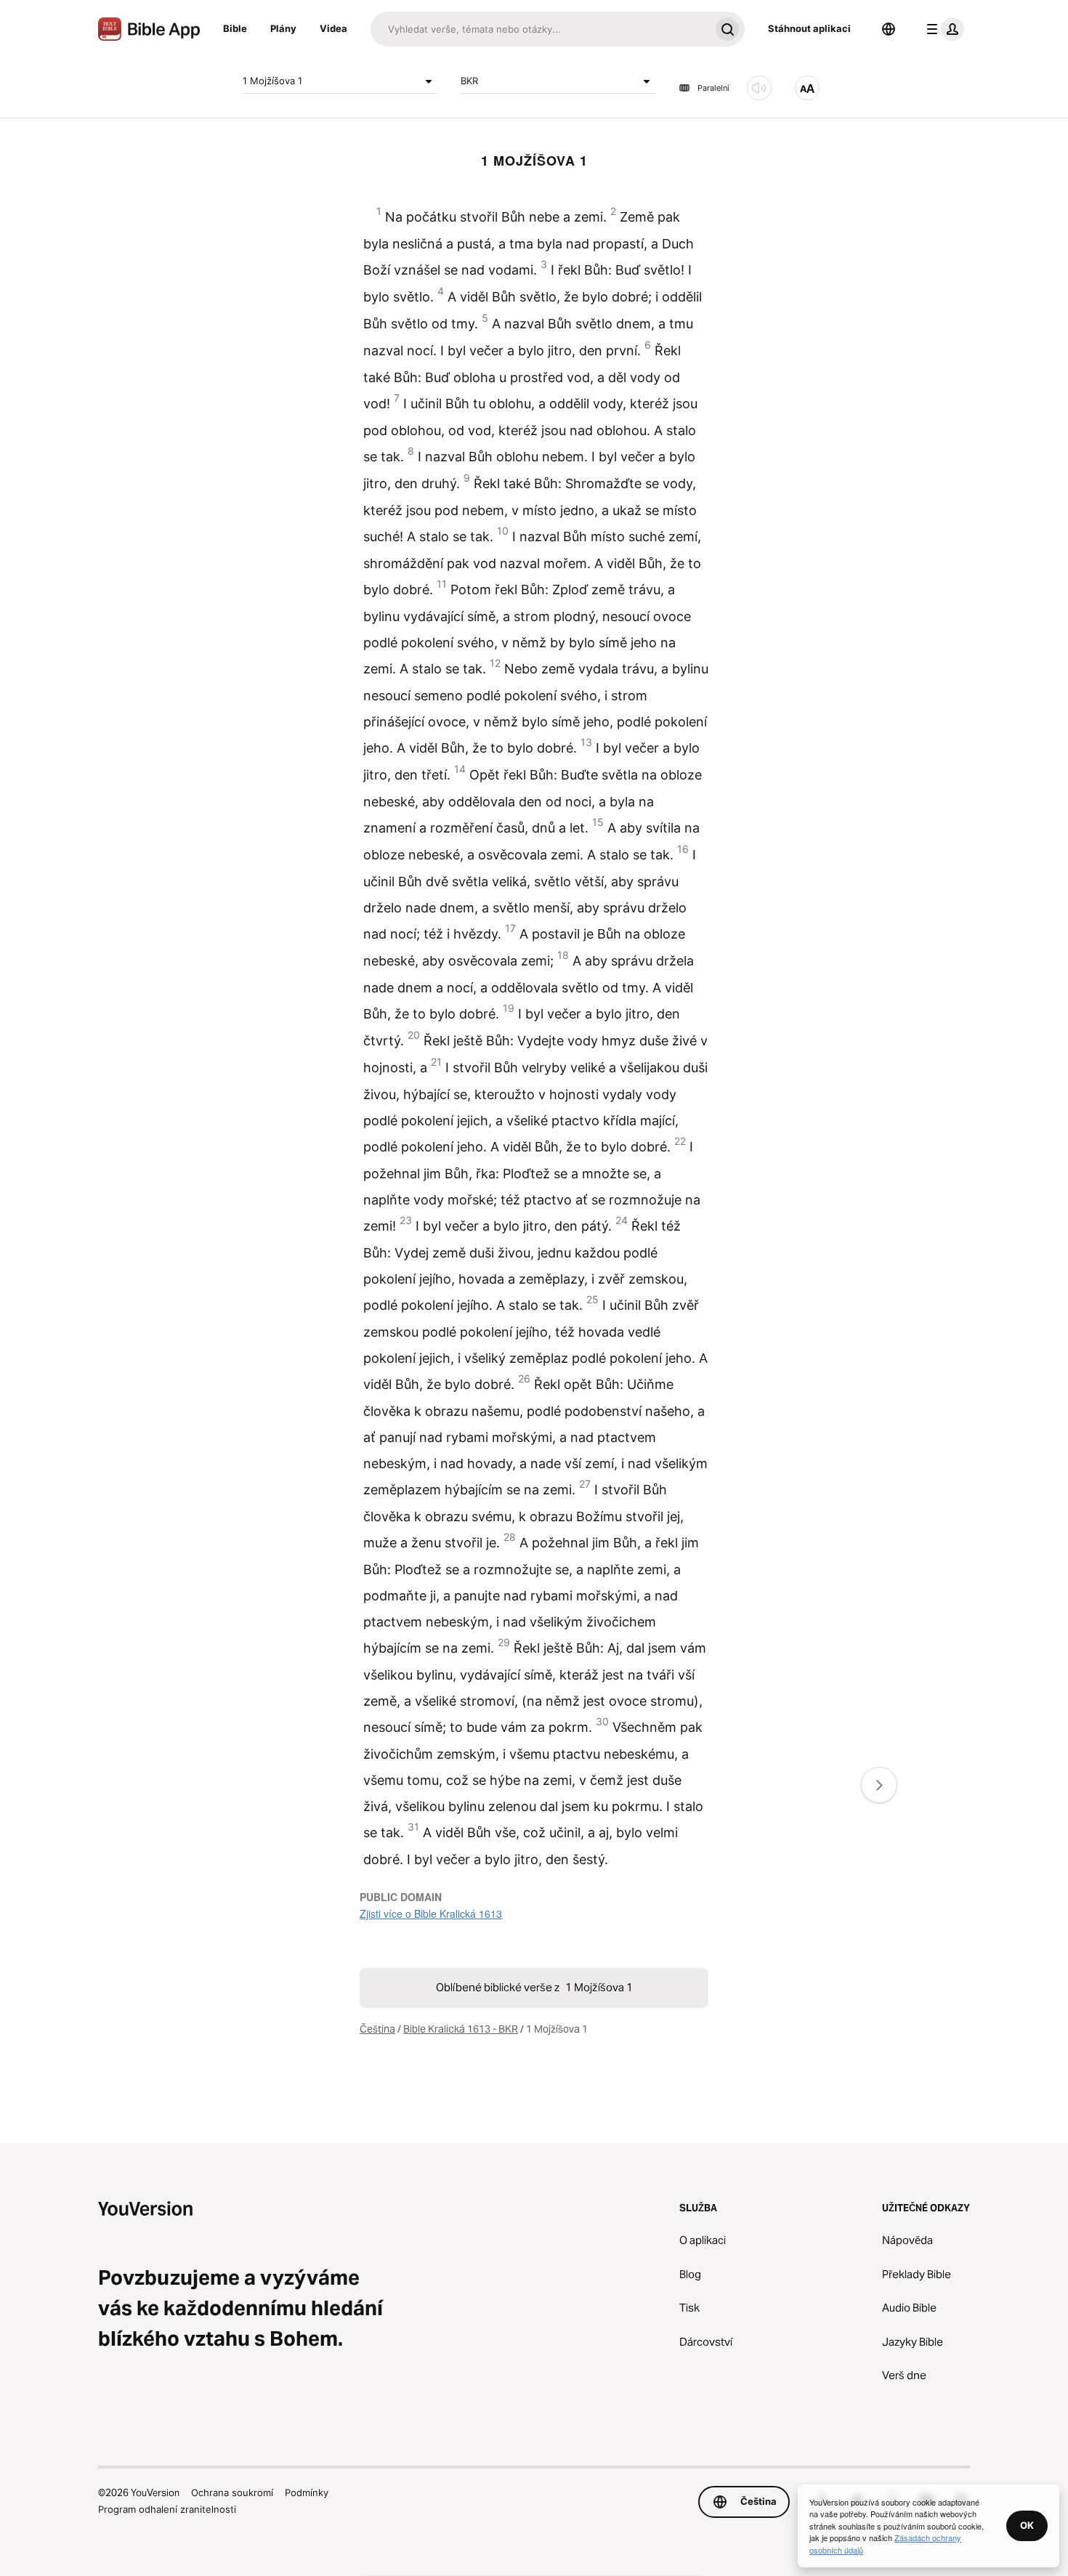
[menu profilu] (942, 29)
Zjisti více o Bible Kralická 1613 (431, 1913)
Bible (235, 28)
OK (1027, 2525)
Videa (333, 28)
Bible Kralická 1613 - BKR (461, 2029)
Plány (283, 28)
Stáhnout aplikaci (809, 28)
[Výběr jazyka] (889, 29)
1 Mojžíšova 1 (272, 81)
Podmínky (307, 2492)
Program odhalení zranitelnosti (167, 2509)
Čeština (377, 2029)
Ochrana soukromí (232, 2492)
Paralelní (713, 88)
